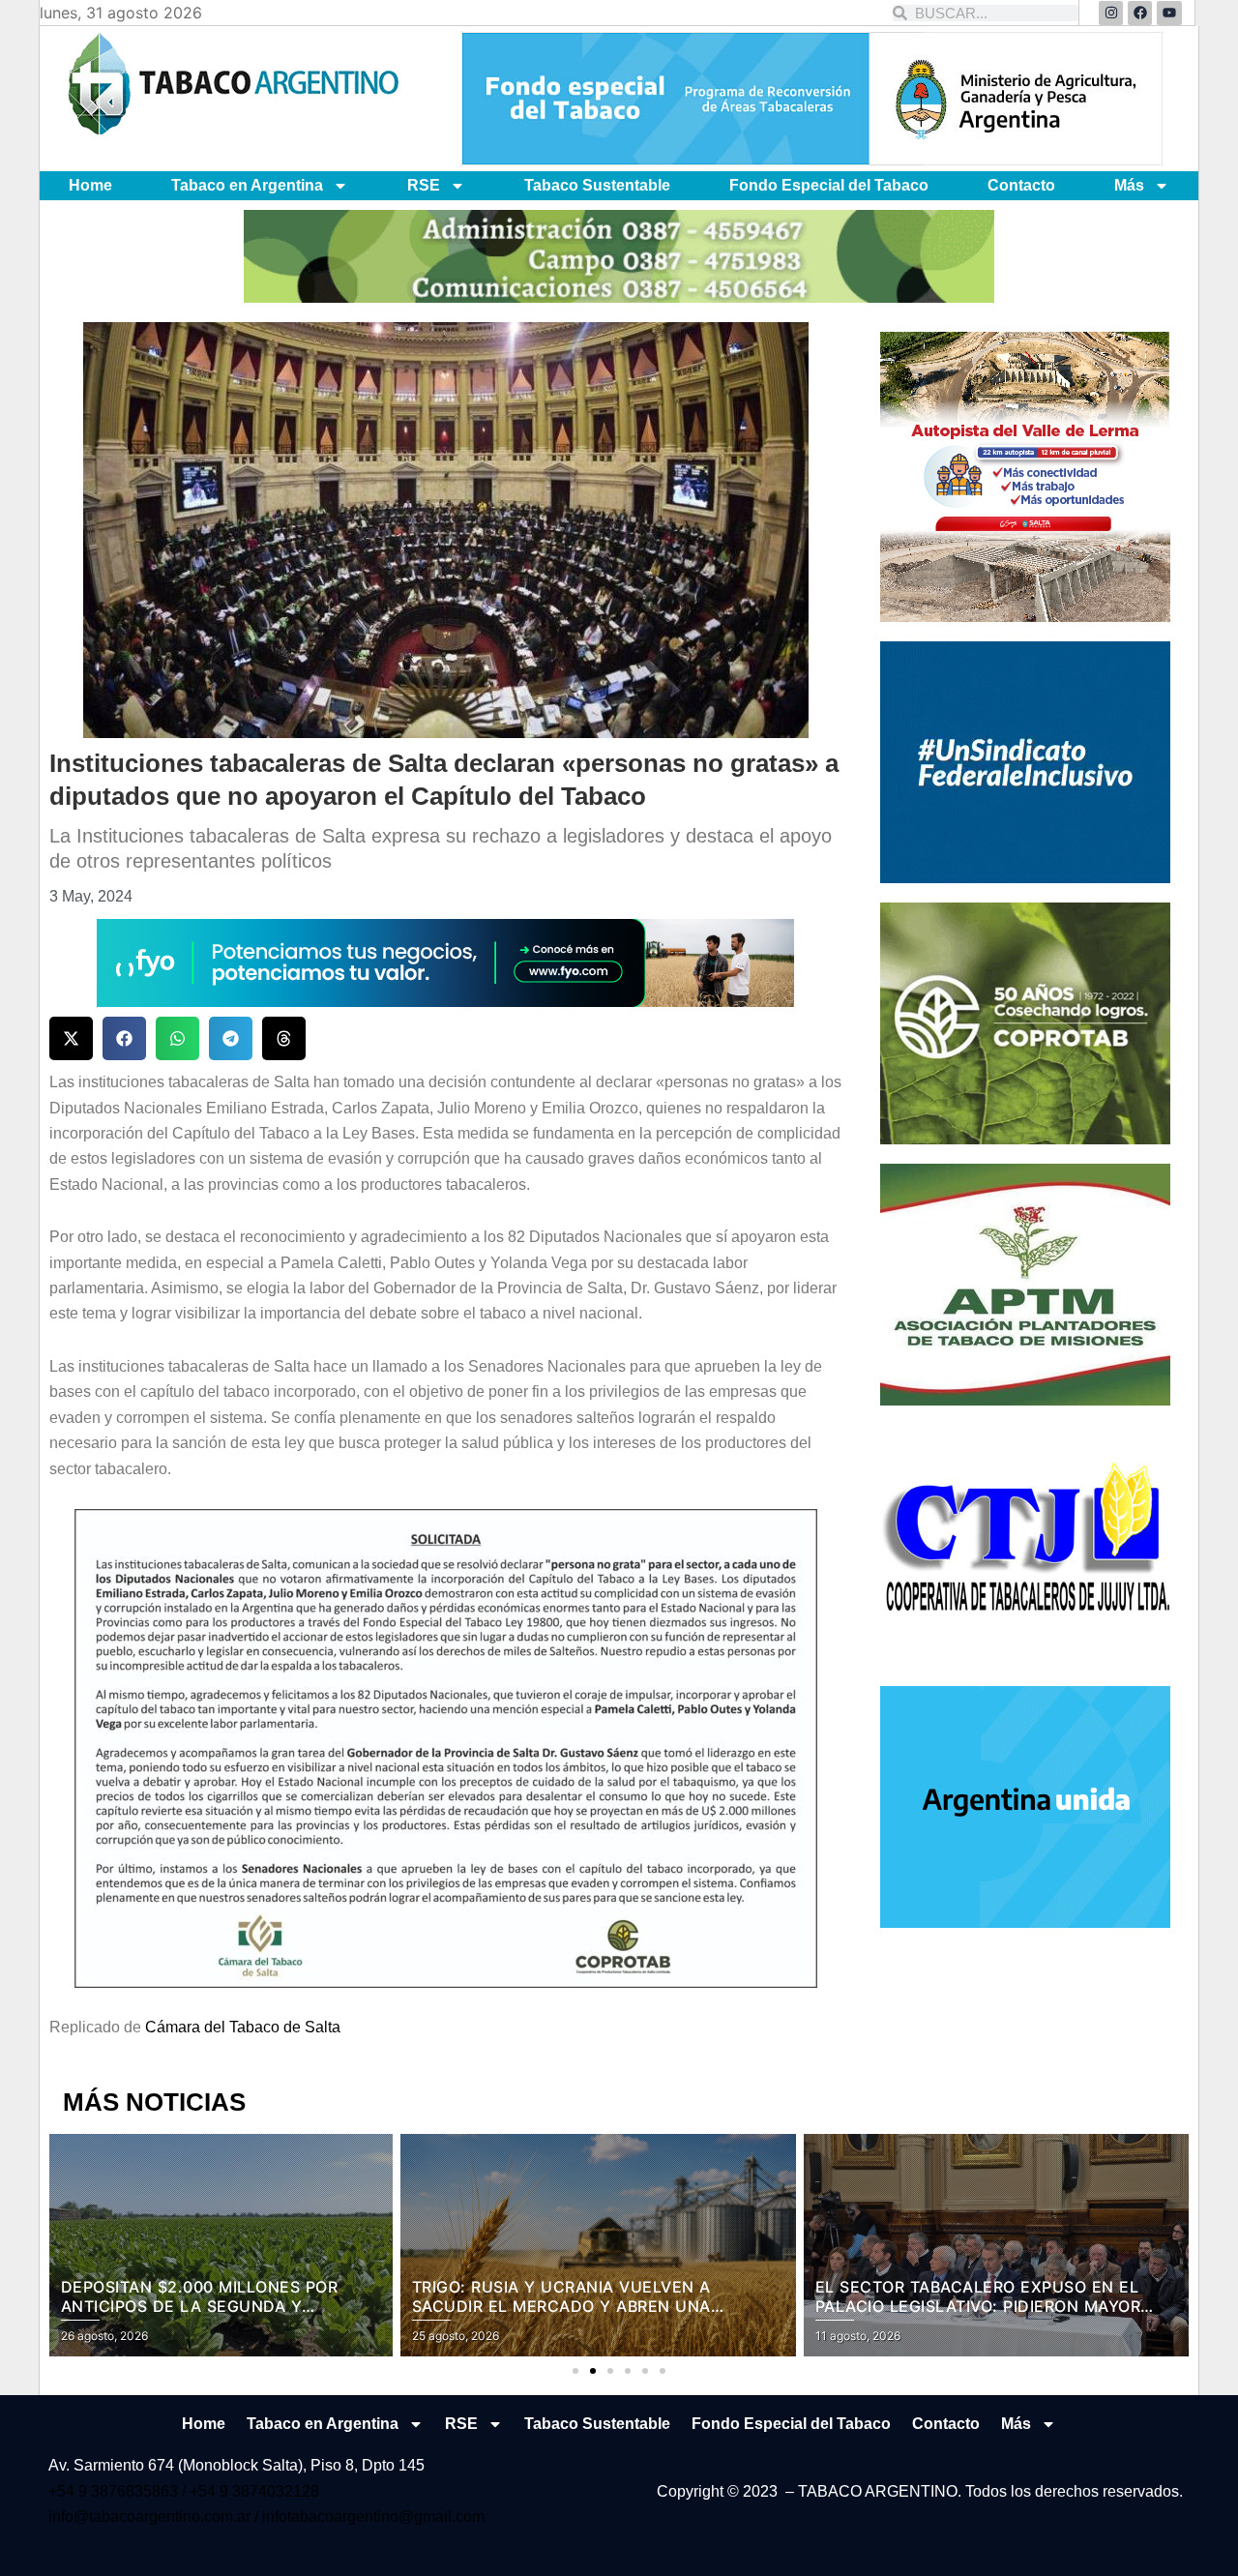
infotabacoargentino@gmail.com (373, 2517)
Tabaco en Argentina (247, 185)
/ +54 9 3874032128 (251, 2491)
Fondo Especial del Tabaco (829, 185)
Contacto (1021, 185)
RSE (424, 185)
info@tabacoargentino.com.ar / (155, 2517)
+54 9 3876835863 (115, 2491)
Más (1129, 185)
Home (90, 185)
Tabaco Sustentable (597, 185)
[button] (71, 1038)
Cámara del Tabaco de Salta (243, 2027)
